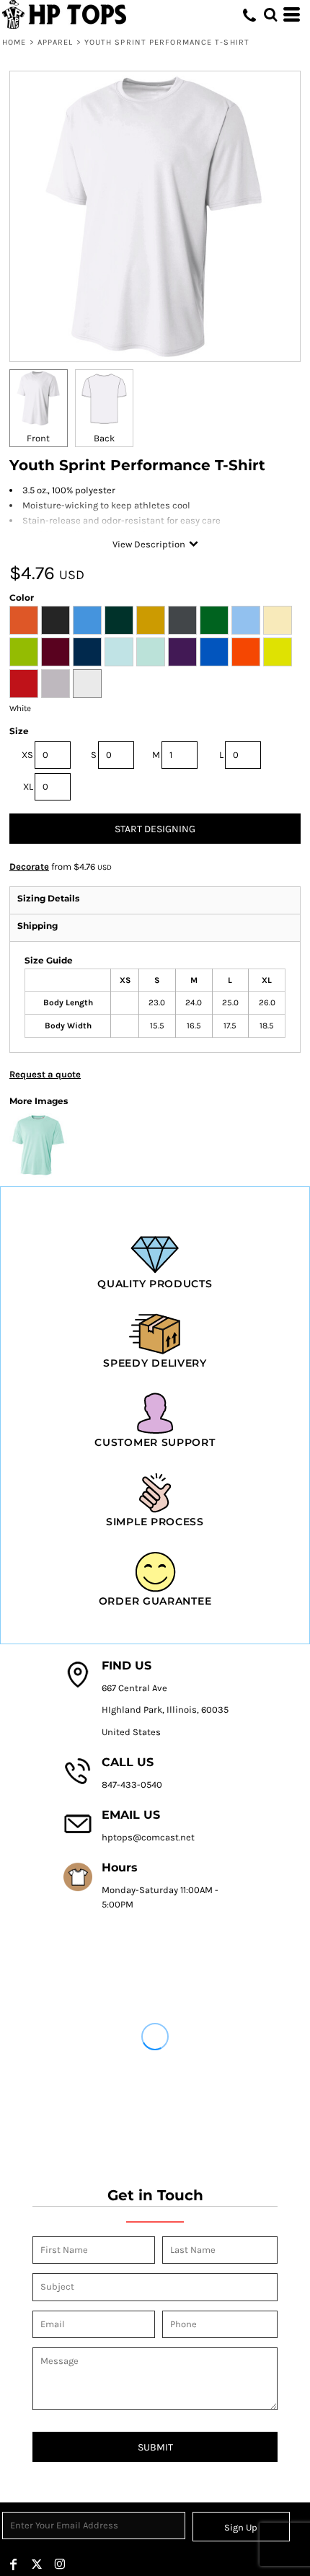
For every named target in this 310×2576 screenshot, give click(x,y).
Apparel (56, 42)
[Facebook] (14, 2564)
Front (38, 438)
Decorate (29, 866)
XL (28, 786)
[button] (270, 14)
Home (14, 42)
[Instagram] (60, 2564)
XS (27, 755)
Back (104, 438)
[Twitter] (37, 2564)
